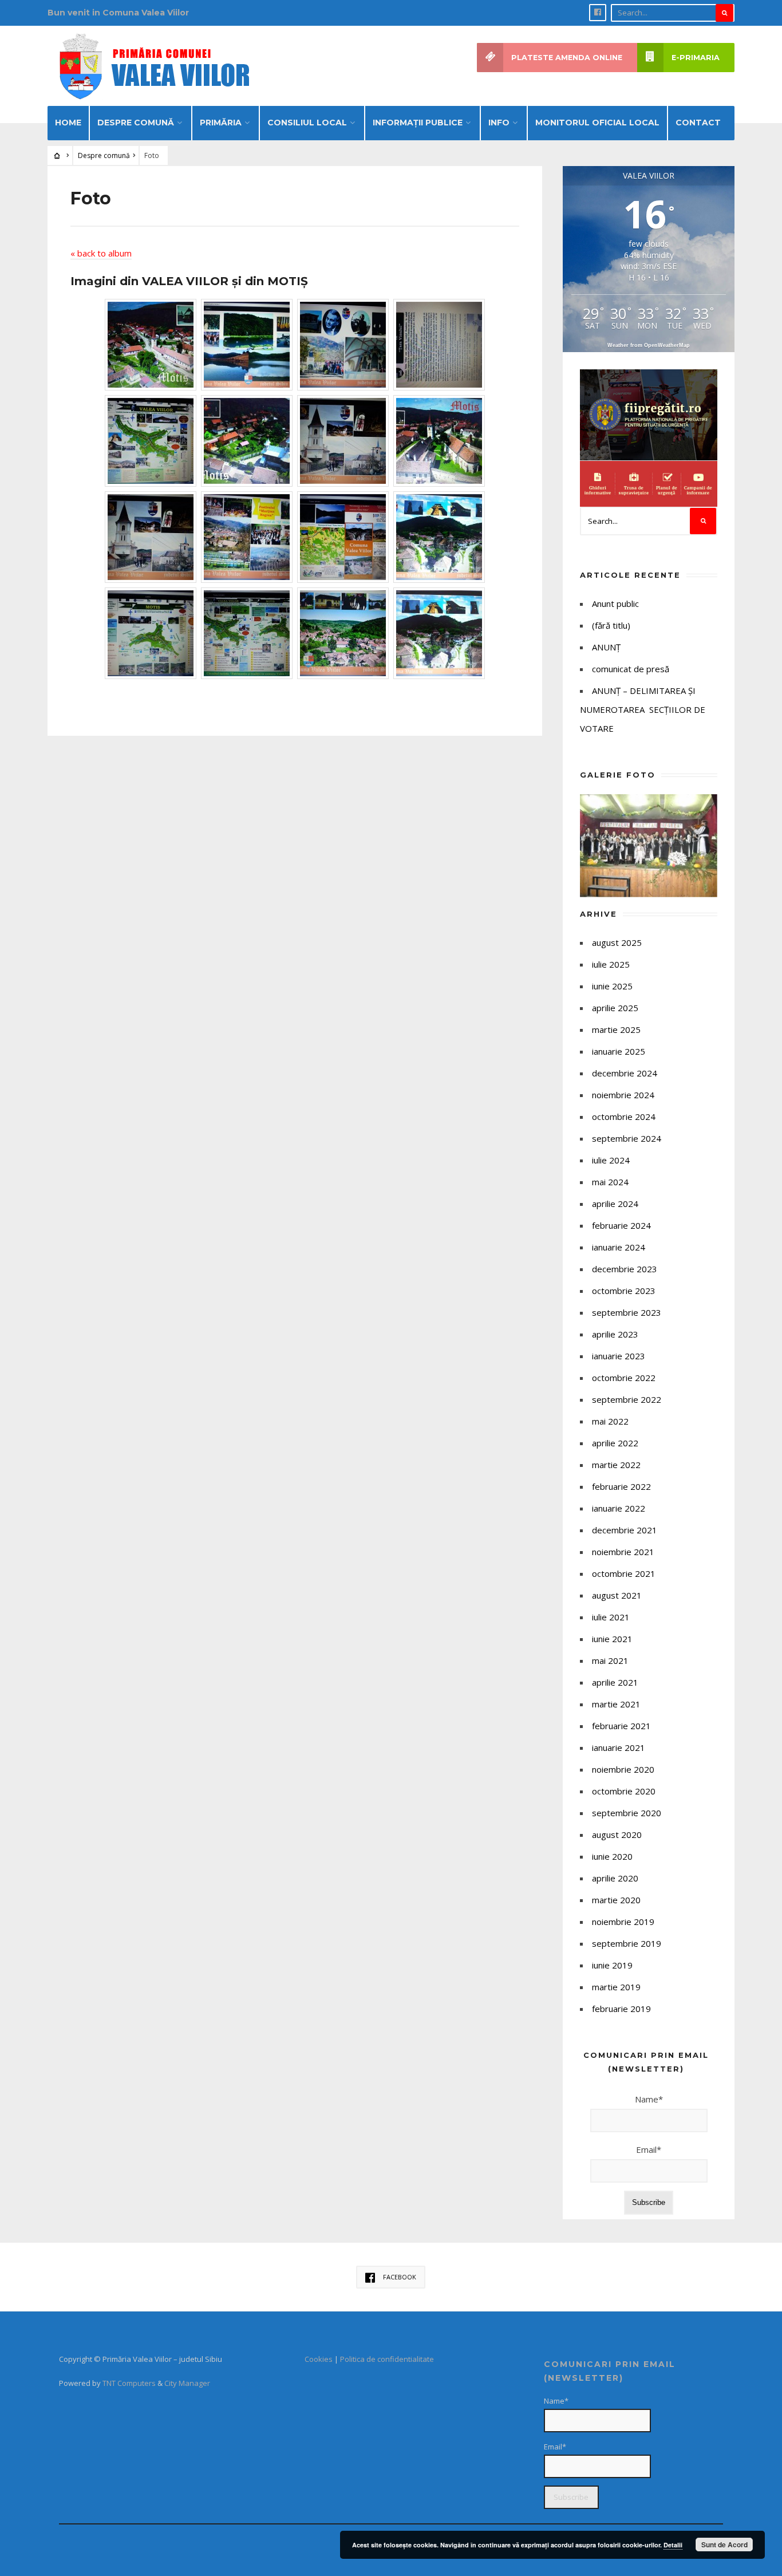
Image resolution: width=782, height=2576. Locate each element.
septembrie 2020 (627, 1813)
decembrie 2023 (625, 1269)
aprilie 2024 (615, 1204)
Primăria (221, 123)
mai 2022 (610, 1421)
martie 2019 (616, 1987)
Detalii (673, 2545)
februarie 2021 (621, 1726)
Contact (698, 123)
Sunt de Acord (724, 2545)
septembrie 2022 (627, 1399)
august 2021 (617, 1595)
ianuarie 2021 (619, 1747)
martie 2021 (616, 1704)
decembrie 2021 (625, 1530)
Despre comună (136, 123)
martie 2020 (616, 1900)
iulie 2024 (611, 1160)
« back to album (101, 253)
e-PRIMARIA (696, 58)
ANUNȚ (606, 647)
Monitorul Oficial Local (597, 123)
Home (68, 123)
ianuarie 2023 (619, 1356)
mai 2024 (610, 1182)
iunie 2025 (612, 986)
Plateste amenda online (567, 58)
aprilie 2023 (615, 1334)
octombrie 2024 (624, 1117)
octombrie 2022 (624, 1378)
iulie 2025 (611, 964)
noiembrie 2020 (623, 1769)
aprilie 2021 (615, 1682)
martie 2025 (616, 1029)
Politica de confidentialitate (387, 2359)
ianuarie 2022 (619, 1508)
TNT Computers (129, 2383)
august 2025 (617, 942)
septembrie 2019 (627, 1943)
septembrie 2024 (627, 1138)
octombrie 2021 (624, 1573)
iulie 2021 (611, 1617)
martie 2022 (616, 1465)
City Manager (187, 2383)
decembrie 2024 (625, 1073)
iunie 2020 (612, 1856)
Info (499, 123)
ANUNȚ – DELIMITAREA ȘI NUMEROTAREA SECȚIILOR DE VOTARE (643, 709)
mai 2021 (610, 1660)
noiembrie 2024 (623, 1095)
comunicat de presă (631, 669)
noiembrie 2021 (623, 1552)
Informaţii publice (418, 123)
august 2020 (617, 1835)
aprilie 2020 (615, 1878)
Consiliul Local (307, 123)
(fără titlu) (611, 625)
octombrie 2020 (624, 1791)
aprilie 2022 (615, 1443)
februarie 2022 (621, 1486)
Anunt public (615, 603)
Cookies (319, 2359)
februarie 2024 (621, 1225)
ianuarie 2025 (619, 1051)
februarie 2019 (621, 2009)
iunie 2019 (612, 1965)
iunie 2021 (612, 1639)
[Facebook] (598, 13)
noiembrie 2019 (623, 1922)
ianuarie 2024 (619, 1247)
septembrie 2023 (627, 1312)
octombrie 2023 (624, 1291)
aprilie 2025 (615, 1008)
